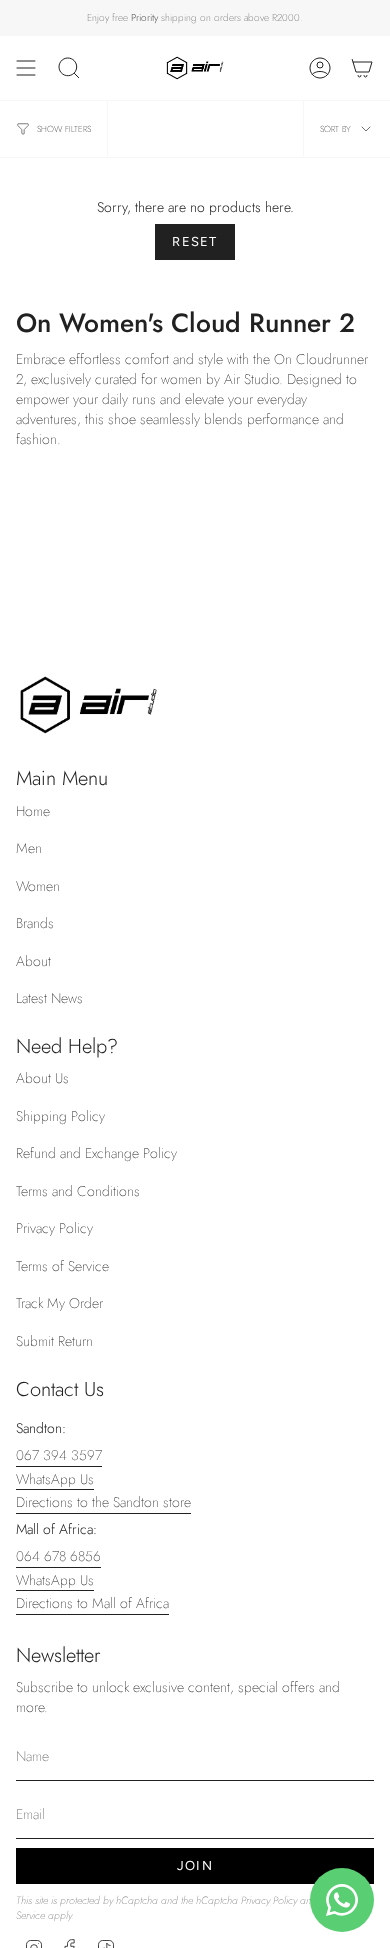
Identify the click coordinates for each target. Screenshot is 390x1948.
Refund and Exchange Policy (96, 1153)
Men (29, 848)
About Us (42, 1078)
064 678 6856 (58, 1556)
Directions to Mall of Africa (92, 1603)
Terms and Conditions (78, 1191)
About (33, 961)
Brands (35, 923)
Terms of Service (62, 1266)
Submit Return (54, 1341)
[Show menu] (26, 68)
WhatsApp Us (55, 1479)
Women (38, 886)
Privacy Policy (54, 1228)
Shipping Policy (60, 1116)
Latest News (49, 998)
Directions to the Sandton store (103, 1502)
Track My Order (59, 1303)
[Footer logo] (88, 705)
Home (33, 811)
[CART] (362, 68)
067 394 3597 (59, 1455)
